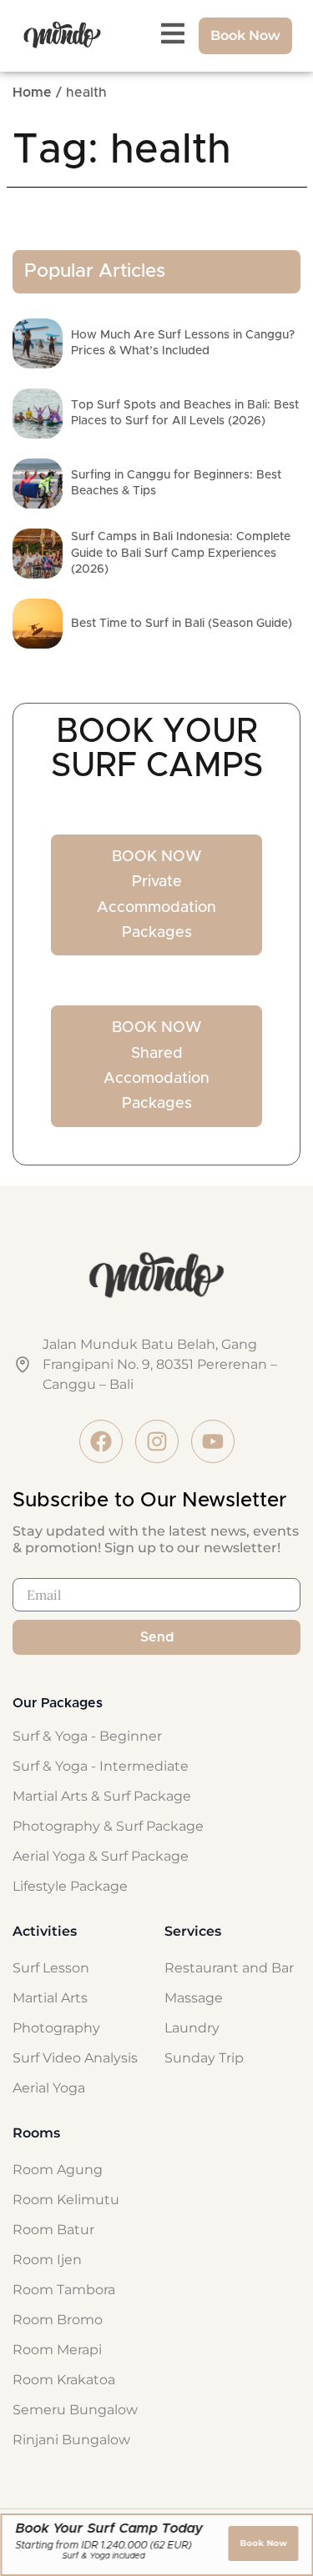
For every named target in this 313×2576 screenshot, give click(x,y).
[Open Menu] (173, 33)
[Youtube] (213, 1441)
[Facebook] (101, 1441)
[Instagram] (157, 1441)
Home (32, 93)
